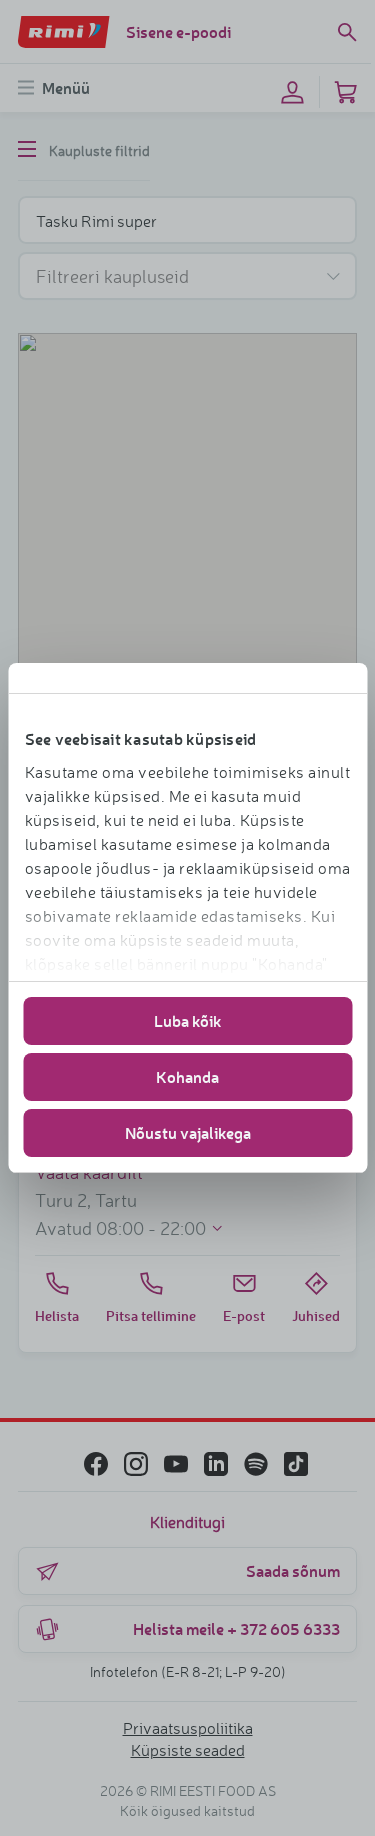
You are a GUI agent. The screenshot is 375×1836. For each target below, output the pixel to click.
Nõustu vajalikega (188, 1132)
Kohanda (187, 1076)
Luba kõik (188, 1020)
